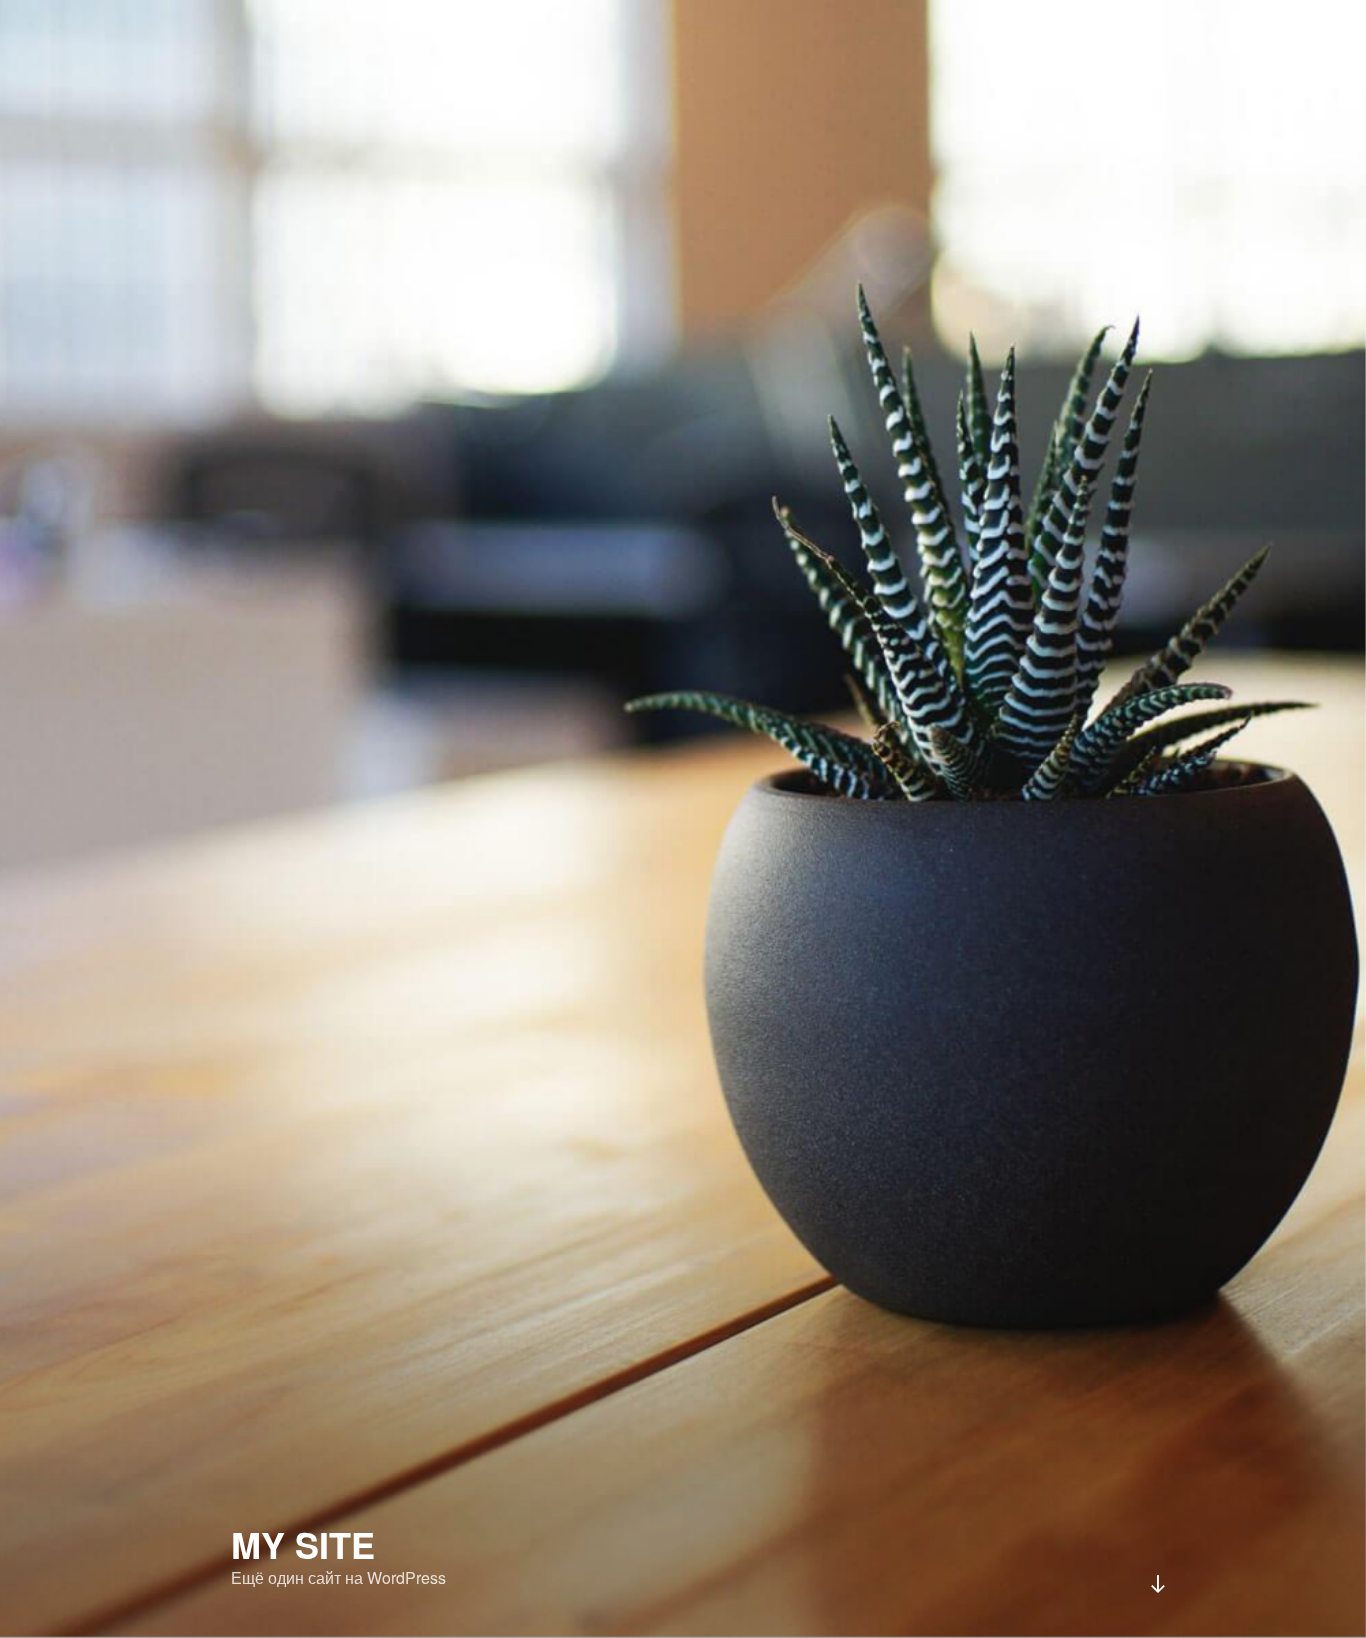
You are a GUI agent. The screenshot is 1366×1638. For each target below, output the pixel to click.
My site (303, 1544)
